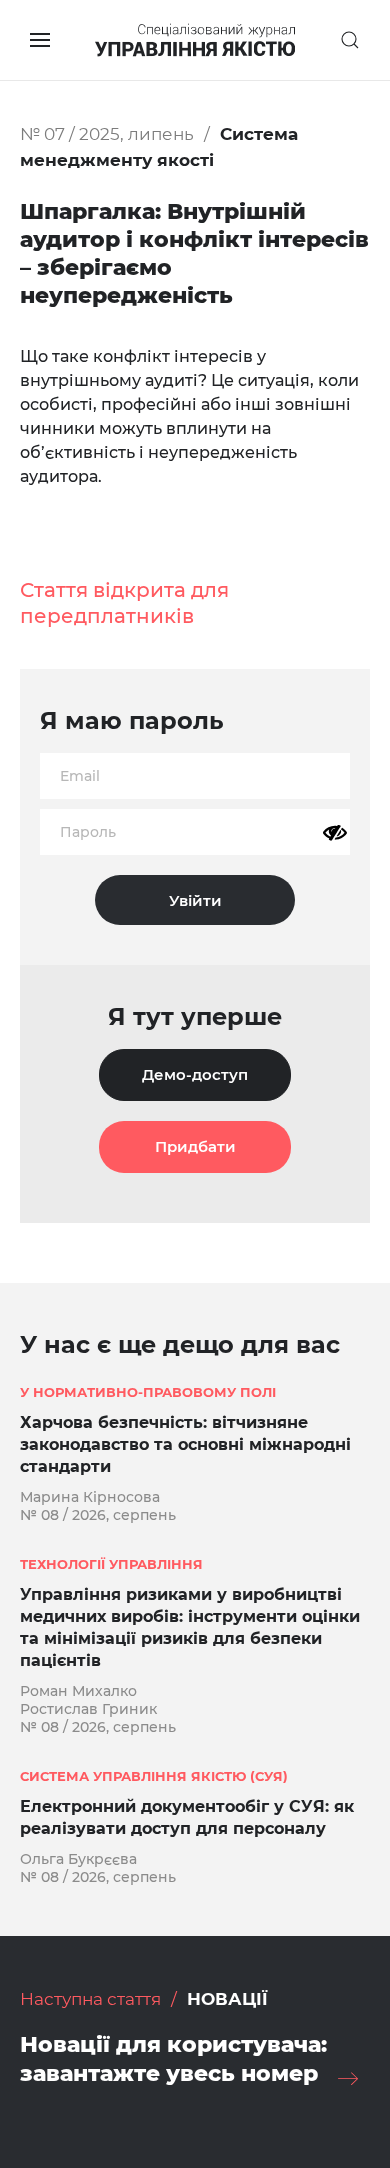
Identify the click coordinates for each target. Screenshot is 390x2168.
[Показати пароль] (335, 833)
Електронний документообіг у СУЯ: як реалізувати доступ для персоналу (187, 1817)
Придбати (195, 1146)
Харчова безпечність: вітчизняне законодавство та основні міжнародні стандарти (185, 1444)
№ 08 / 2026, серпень (98, 1515)
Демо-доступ (195, 1074)
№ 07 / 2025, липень (107, 134)
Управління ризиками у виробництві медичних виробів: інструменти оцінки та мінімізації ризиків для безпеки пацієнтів (190, 1627)
